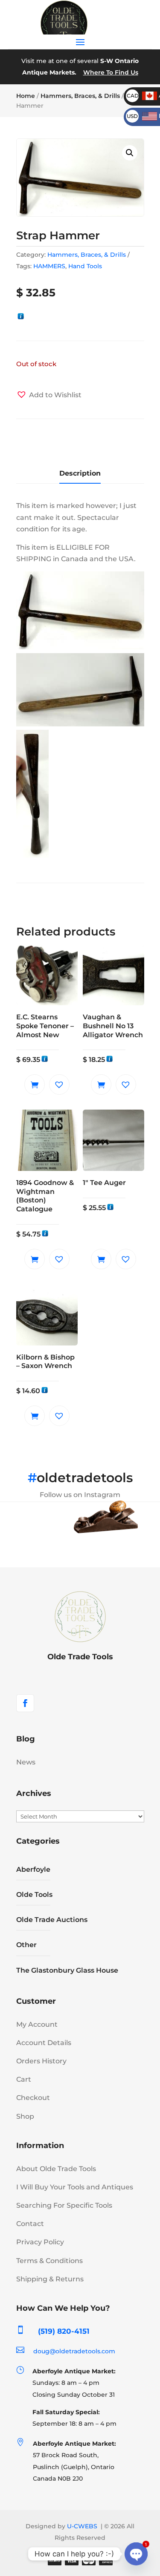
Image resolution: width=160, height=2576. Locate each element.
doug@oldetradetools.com (74, 2351)
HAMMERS (49, 266)
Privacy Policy (40, 2242)
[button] (130, 153)
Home (26, 96)
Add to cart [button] (35, 1084)
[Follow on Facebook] (25, 1703)
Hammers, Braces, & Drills (80, 96)
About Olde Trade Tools (56, 2169)
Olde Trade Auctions (52, 1920)
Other (26, 1945)
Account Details (44, 2043)
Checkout (33, 2098)
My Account (37, 2024)
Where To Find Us (111, 72)
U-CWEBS (82, 2526)
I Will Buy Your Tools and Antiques (75, 2187)
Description (80, 473)
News (26, 1762)
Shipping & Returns (50, 2279)
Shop (25, 2116)
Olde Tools (34, 1895)
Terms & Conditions (49, 2261)
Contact (30, 2224)
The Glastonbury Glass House (67, 1970)
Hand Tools (85, 266)
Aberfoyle (33, 1869)
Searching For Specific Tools (64, 2205)
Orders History (41, 2061)
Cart (24, 2079)
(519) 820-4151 (64, 2331)
